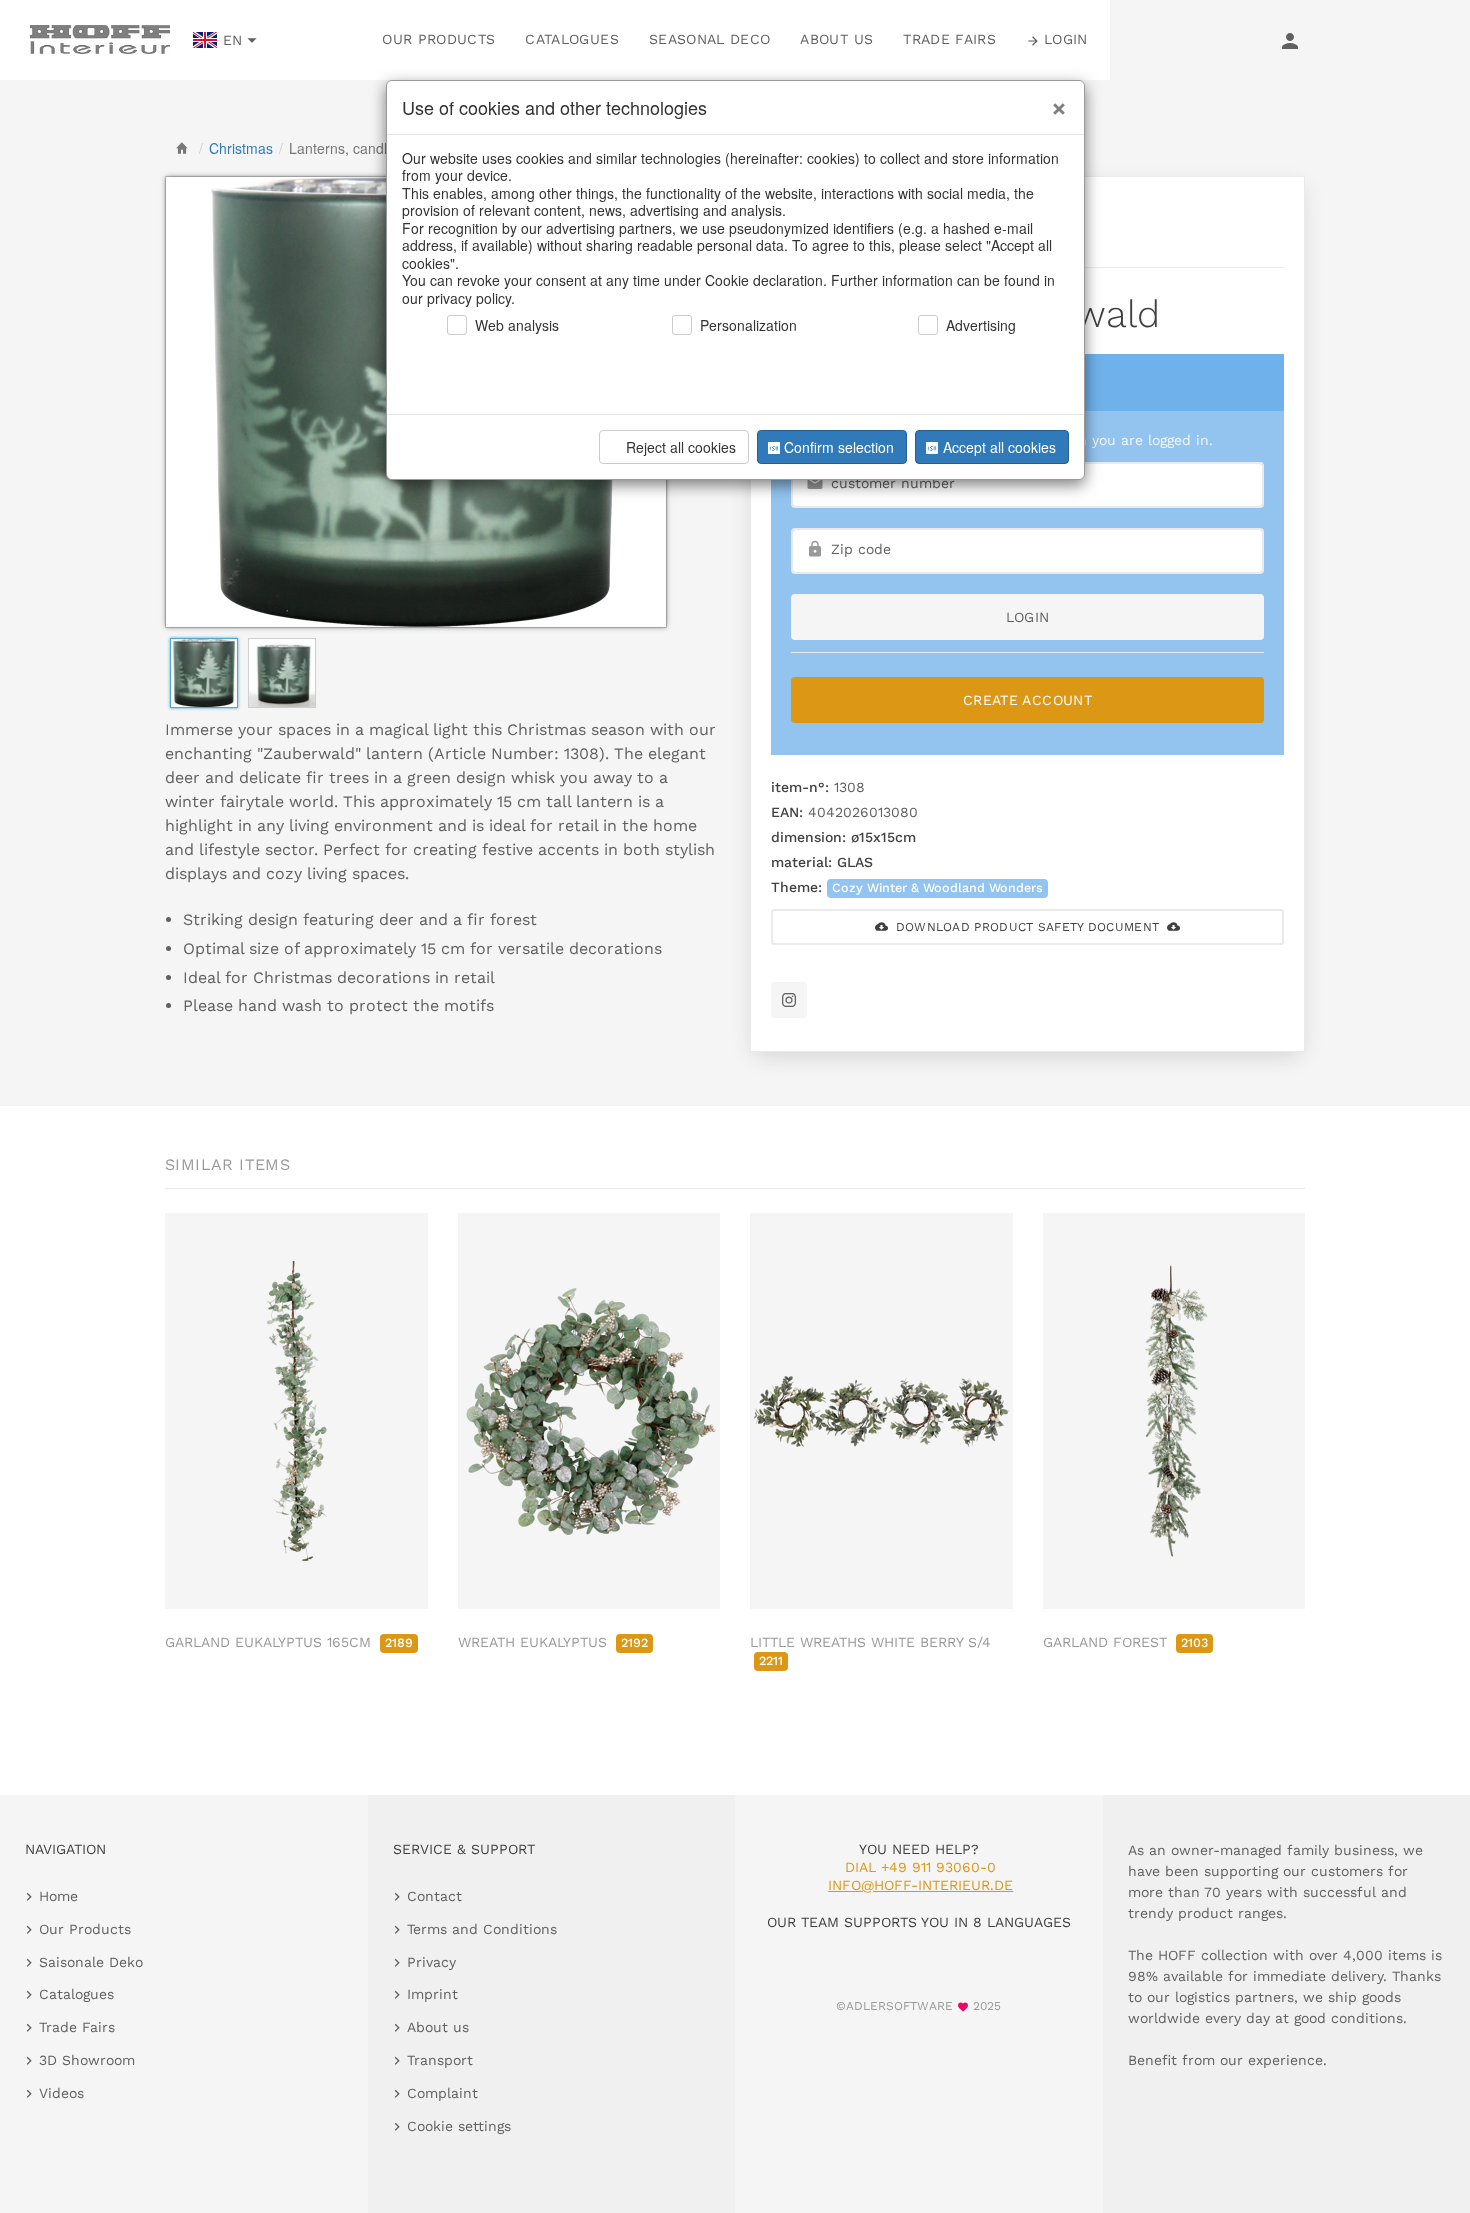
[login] (1290, 40)
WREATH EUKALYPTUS (553, 1642)
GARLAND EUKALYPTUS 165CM (289, 1642)
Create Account (1027, 700)
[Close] (1054, 101)
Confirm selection (839, 447)
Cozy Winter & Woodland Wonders (937, 887)
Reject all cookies (681, 447)
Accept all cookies (999, 447)
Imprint (432, 1994)
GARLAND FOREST (1125, 1642)
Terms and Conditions (482, 1929)
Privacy (431, 1962)
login (1028, 617)
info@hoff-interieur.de (920, 1885)
